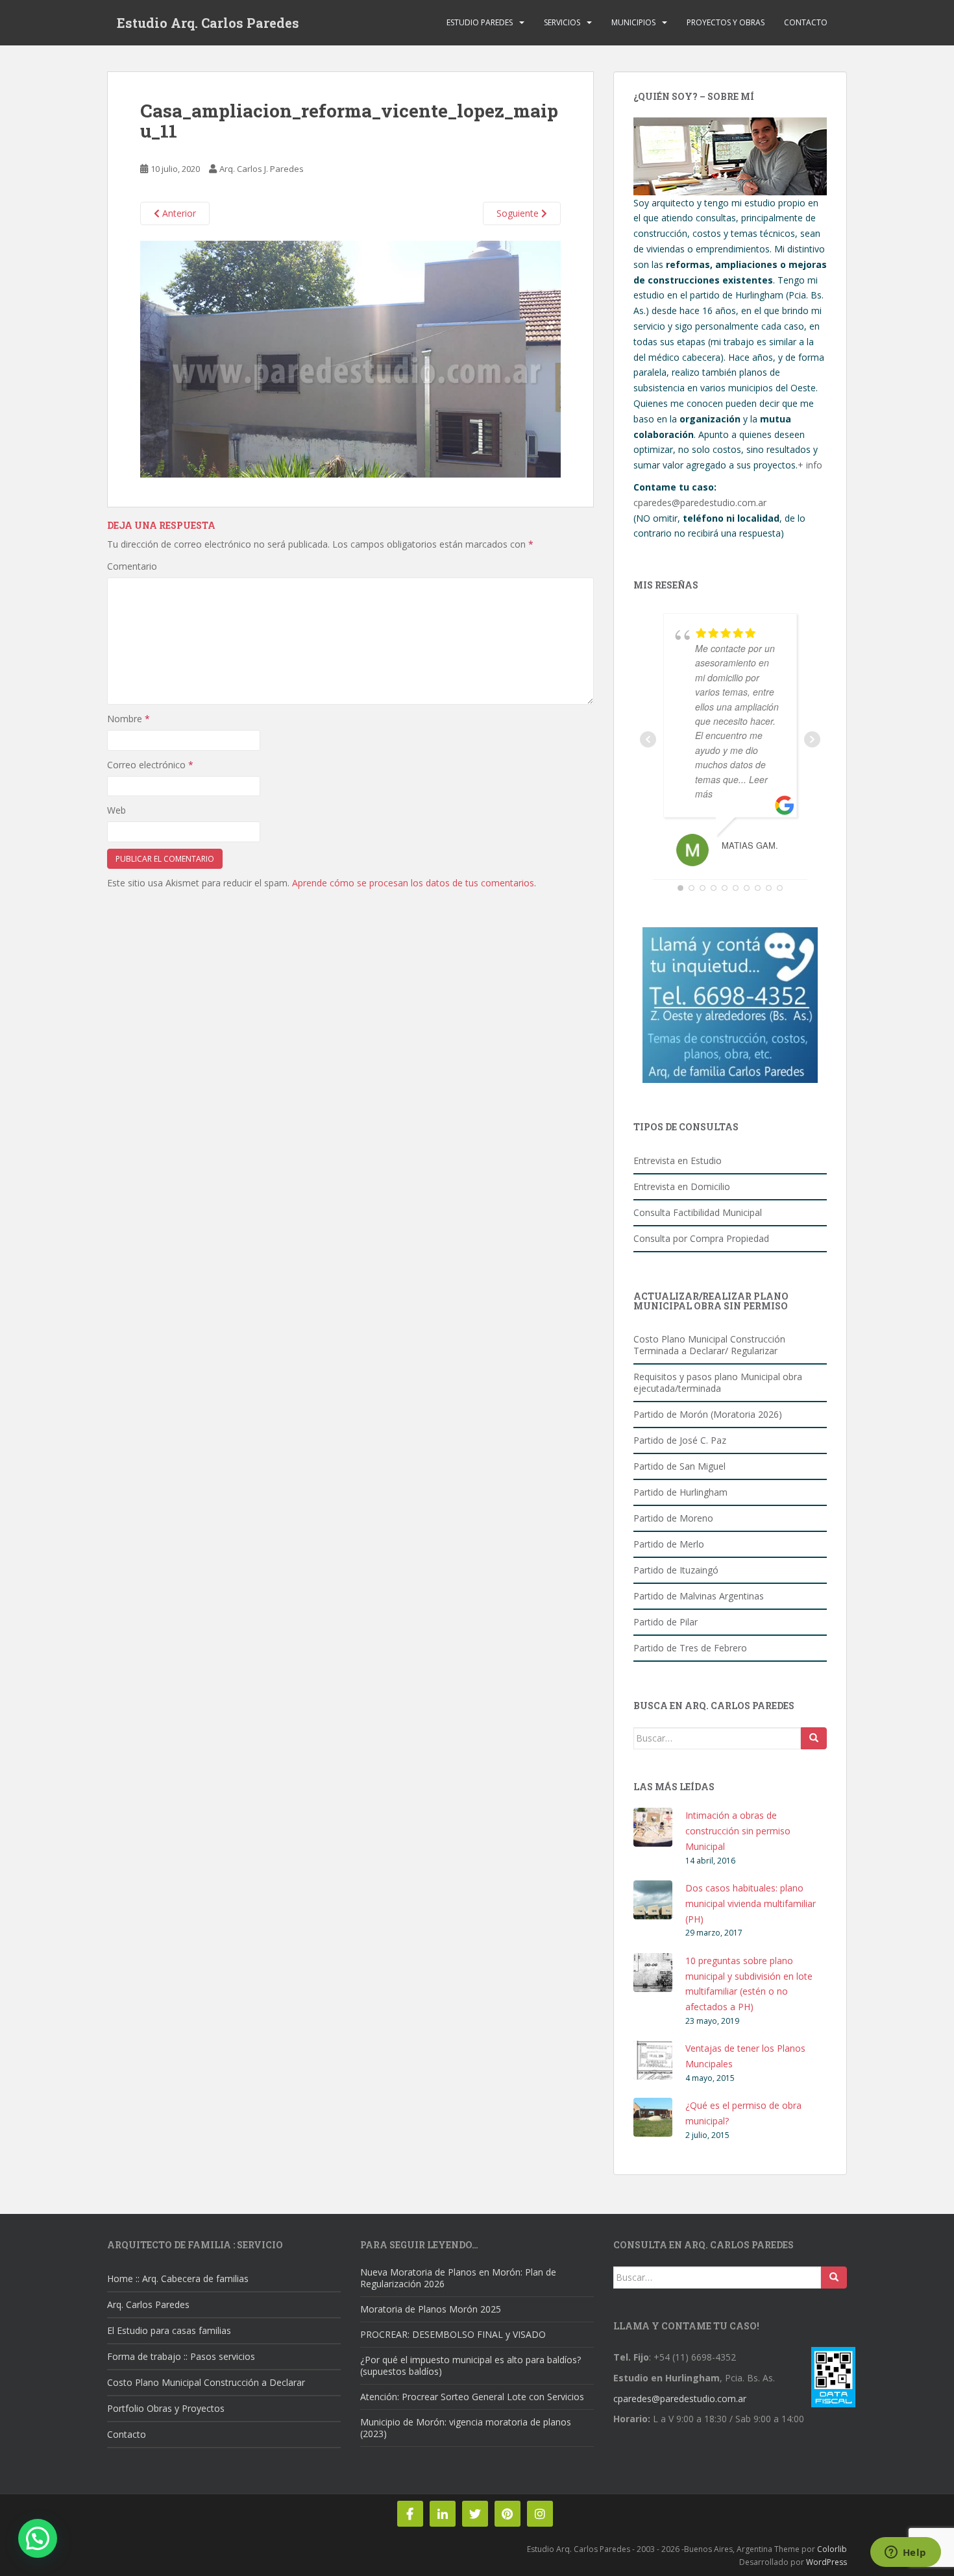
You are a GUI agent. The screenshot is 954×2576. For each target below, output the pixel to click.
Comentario (132, 566)
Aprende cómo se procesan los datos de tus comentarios (413, 883)
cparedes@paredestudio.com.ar (700, 503)
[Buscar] (814, 1738)
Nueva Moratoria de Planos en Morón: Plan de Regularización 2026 (458, 2278)
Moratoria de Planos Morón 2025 (431, 2309)
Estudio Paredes (480, 22)
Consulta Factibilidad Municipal (698, 1212)
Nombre (128, 719)
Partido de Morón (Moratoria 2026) (708, 1414)
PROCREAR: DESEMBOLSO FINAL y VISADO (453, 2334)
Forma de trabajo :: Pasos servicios (181, 2356)
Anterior (178, 213)
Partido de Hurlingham (680, 1492)
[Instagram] (540, 2514)
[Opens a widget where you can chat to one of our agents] (905, 2553)
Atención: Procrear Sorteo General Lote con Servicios (472, 2397)
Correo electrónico (150, 765)
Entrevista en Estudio (678, 1160)
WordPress (826, 2562)
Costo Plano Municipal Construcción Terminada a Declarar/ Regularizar (709, 1345)
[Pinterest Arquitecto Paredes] (508, 2514)
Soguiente (519, 213)
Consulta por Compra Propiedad (701, 1238)
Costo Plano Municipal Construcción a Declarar (206, 2382)
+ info (810, 465)
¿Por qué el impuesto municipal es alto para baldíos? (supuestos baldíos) (471, 2365)
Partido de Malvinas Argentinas (699, 1596)
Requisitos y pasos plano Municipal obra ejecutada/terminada (718, 1382)
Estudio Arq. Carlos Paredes (208, 23)
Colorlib (832, 2549)
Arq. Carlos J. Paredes (262, 169)
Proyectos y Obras (726, 22)
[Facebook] (410, 2514)
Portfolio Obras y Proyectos (166, 2408)
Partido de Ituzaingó (676, 1570)
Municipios (633, 22)
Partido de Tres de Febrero (690, 1648)
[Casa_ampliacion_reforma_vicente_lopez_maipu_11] (350, 358)
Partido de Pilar (666, 1622)
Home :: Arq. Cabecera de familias (178, 2278)
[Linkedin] (443, 2514)
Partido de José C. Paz (680, 1440)
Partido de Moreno (673, 1518)
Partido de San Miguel (679, 1466)
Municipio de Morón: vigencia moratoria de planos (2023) (466, 2428)
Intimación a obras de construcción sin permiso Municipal (738, 1831)
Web (116, 810)
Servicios (562, 22)
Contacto (806, 22)
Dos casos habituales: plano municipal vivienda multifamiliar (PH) (751, 1903)
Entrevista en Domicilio (682, 1186)
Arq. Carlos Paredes (148, 2304)
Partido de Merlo (669, 1544)
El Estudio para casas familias (169, 2330)
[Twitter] (475, 2514)
